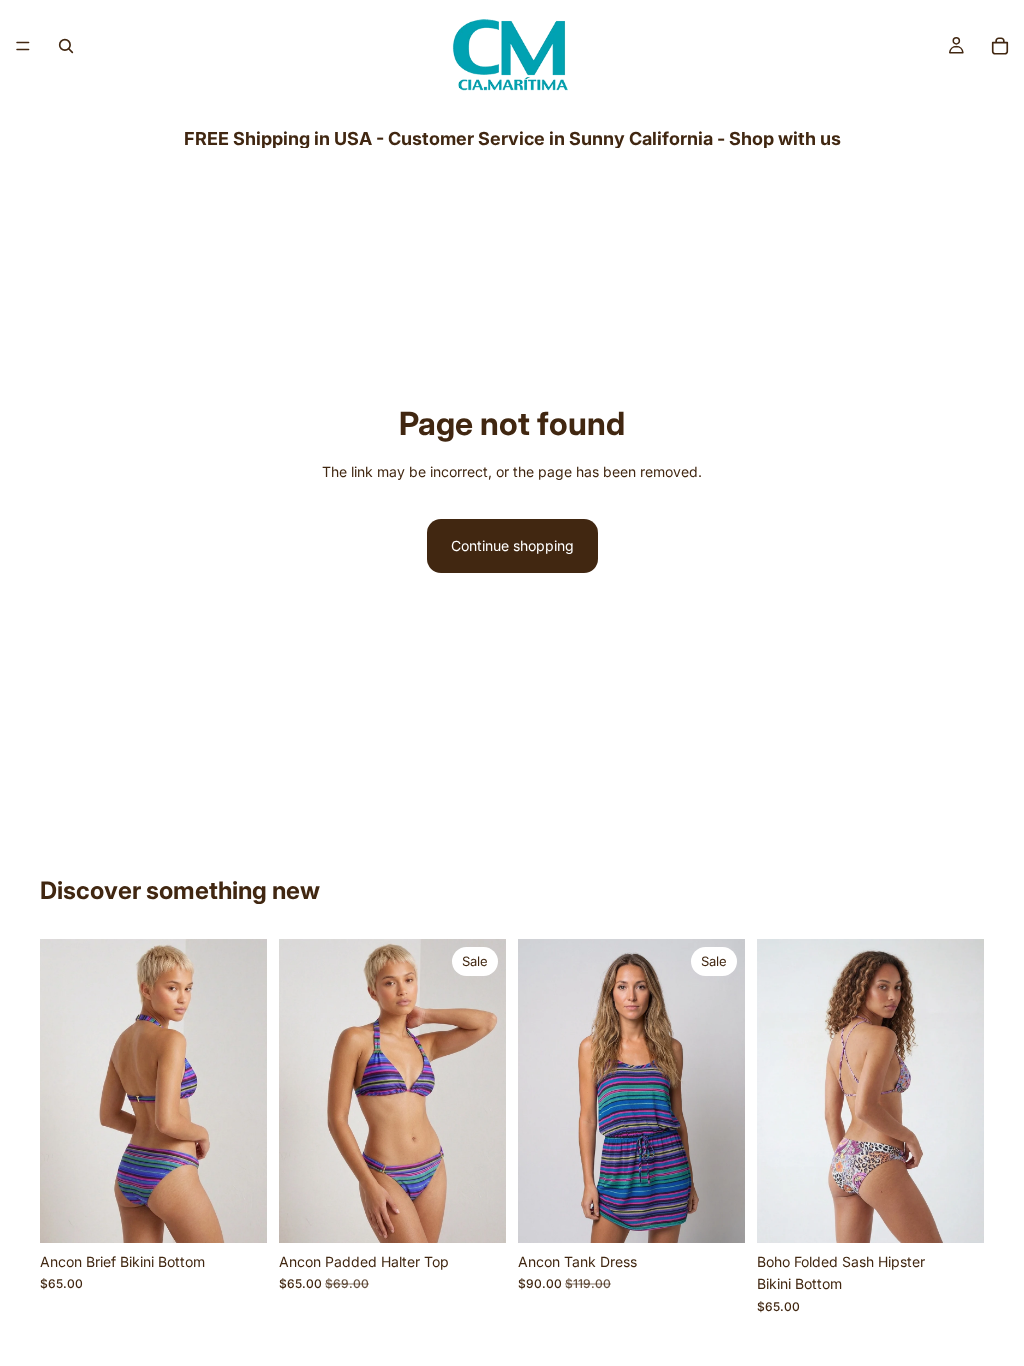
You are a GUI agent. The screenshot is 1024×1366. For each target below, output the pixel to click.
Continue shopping (512, 545)
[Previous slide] (62, 1091)
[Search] (66, 46)
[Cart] (1000, 46)
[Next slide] (245, 1091)
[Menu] (23, 46)
